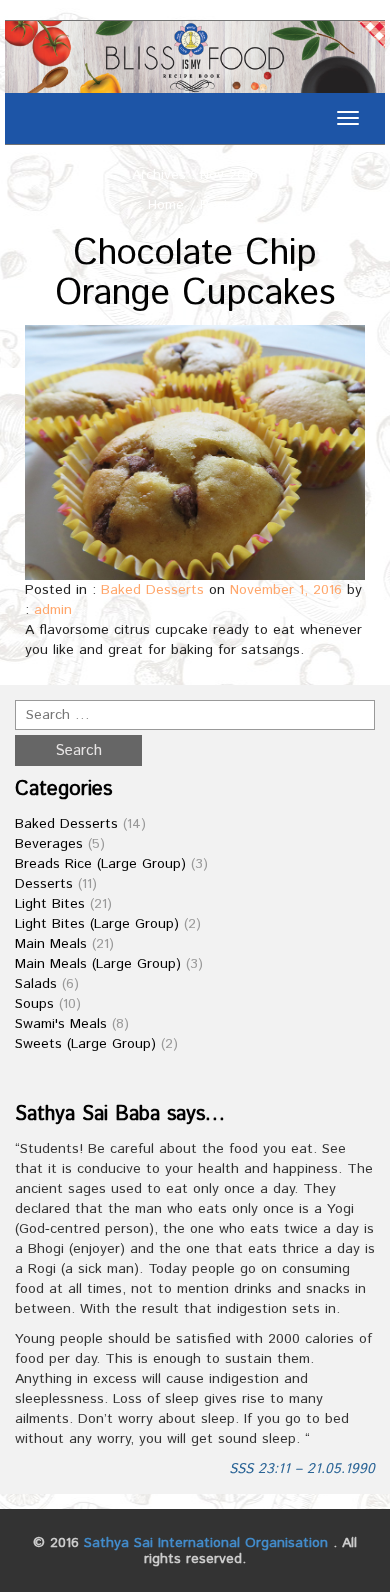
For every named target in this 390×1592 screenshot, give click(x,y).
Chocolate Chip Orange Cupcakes (195, 274)
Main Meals (51, 944)
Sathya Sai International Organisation (206, 1543)
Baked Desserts (152, 590)
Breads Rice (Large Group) (100, 864)
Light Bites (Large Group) (97, 924)
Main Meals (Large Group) (98, 964)
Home (166, 205)
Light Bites (50, 904)
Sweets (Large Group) (85, 1044)
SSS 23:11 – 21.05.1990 (302, 1469)
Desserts (44, 884)
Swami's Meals (61, 1024)
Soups (34, 1004)
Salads (36, 984)
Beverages (49, 844)
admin (53, 610)
